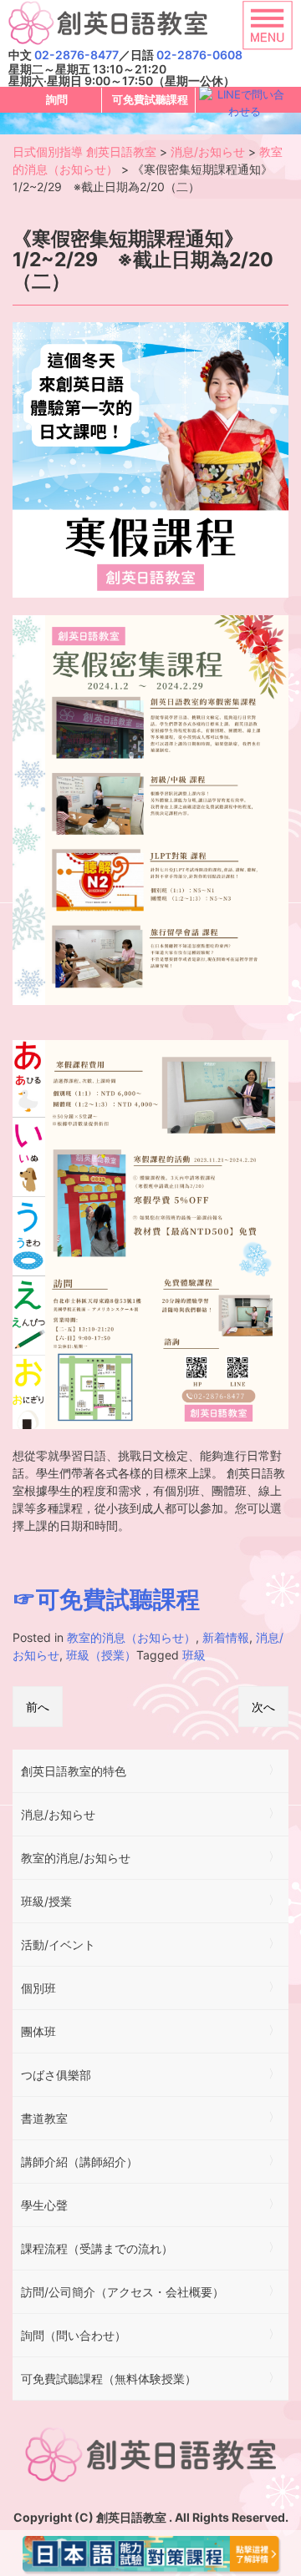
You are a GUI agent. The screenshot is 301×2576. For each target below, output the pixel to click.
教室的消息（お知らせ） (131, 1637)
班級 (194, 1655)
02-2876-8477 (77, 55)
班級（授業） (101, 1655)
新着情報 (226, 1637)
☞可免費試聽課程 (106, 1599)
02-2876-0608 (199, 55)
